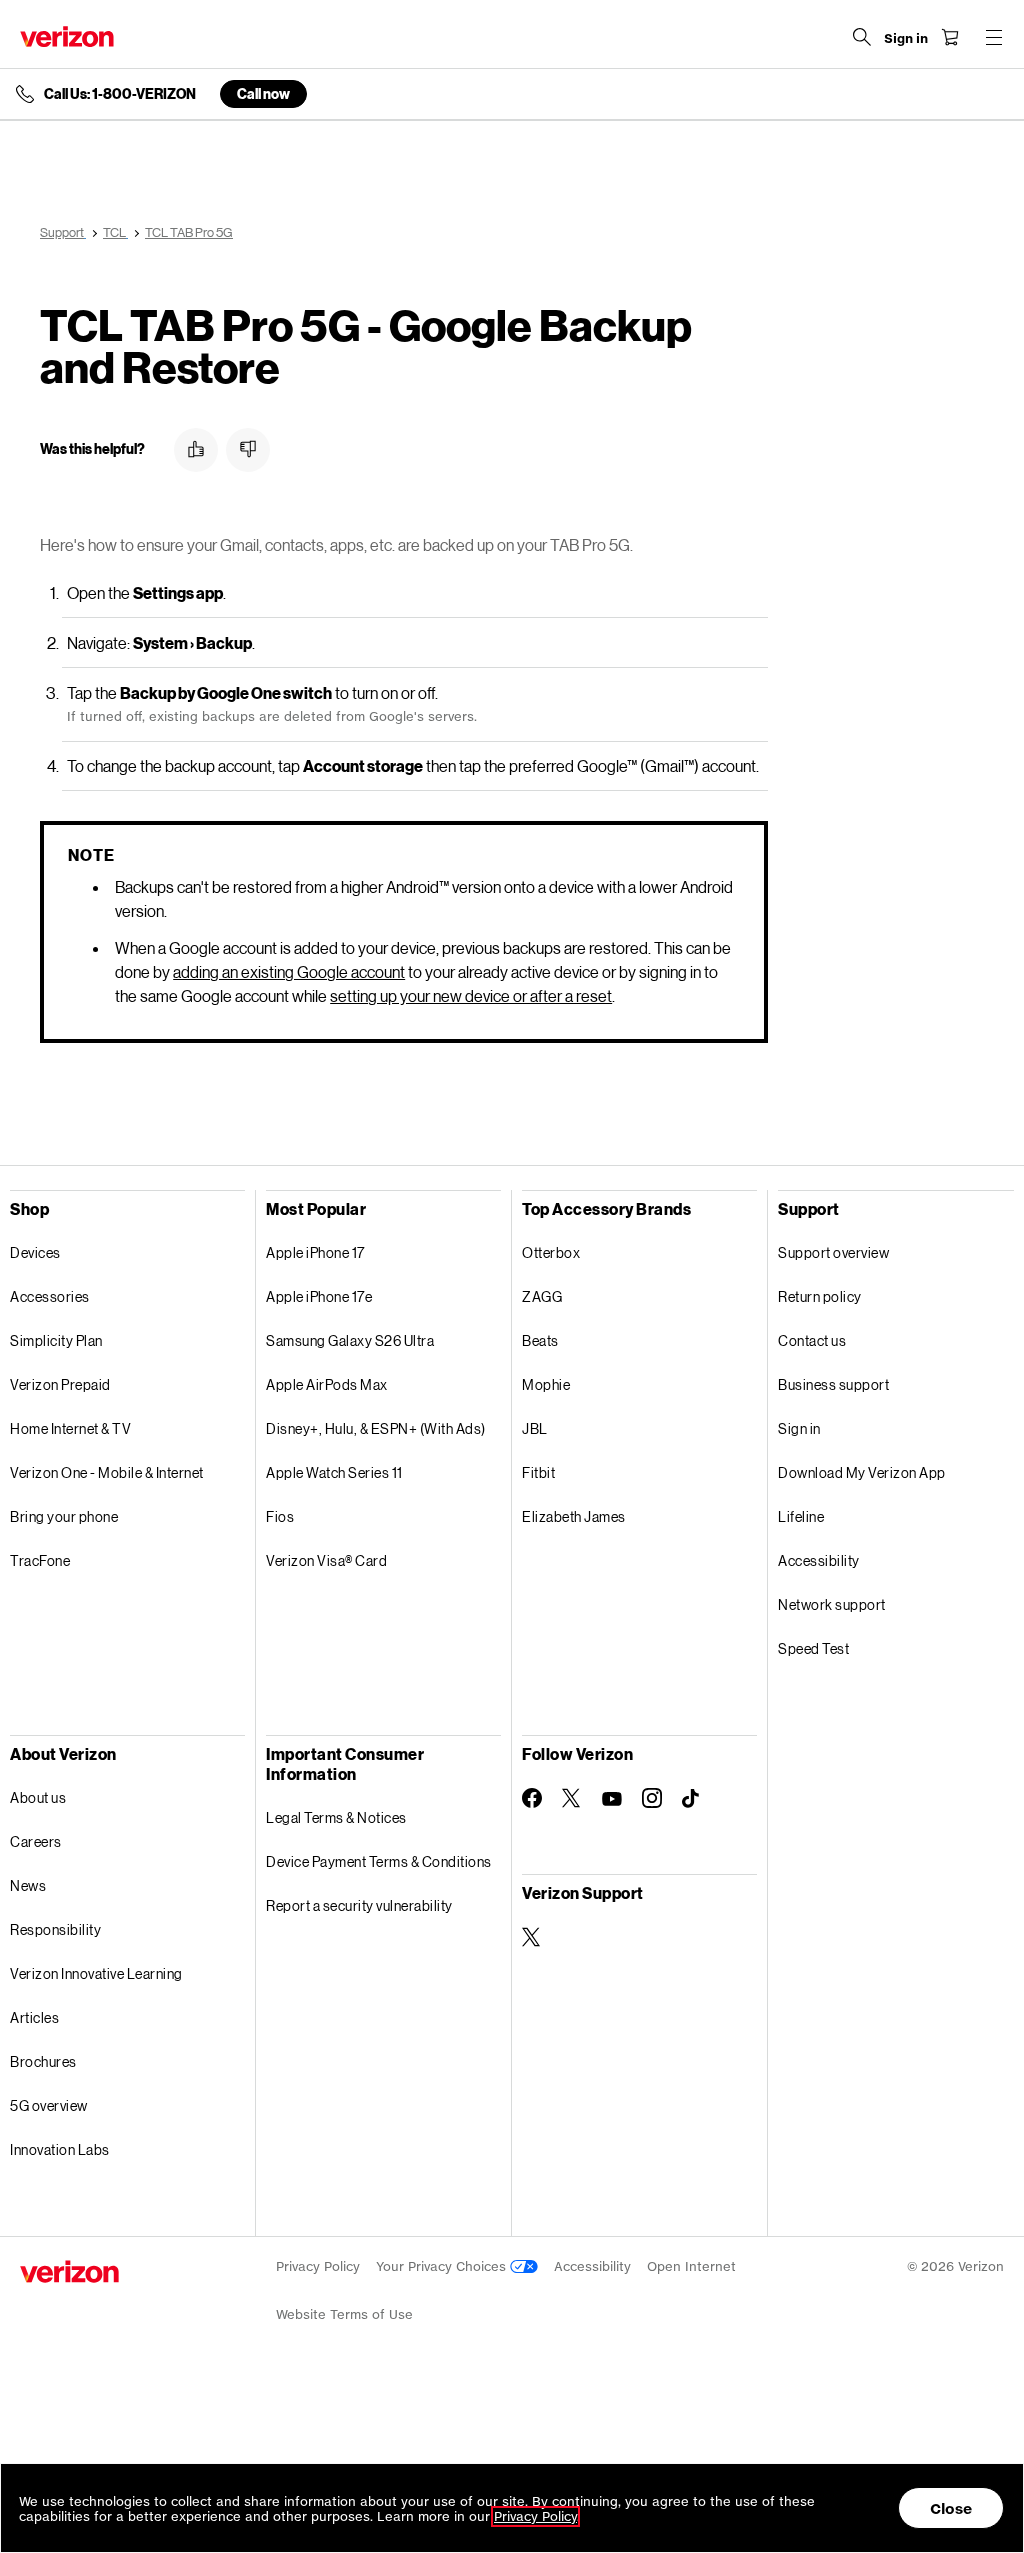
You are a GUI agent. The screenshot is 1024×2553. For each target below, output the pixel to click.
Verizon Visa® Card (326, 1560)
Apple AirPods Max (327, 1384)
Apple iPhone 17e (319, 1296)
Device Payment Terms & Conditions (379, 1861)
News (28, 1885)
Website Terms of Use (344, 2314)
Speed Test (813, 1648)
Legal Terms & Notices (336, 1817)
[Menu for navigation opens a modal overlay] (994, 37)
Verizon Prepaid (60, 1384)
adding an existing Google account (289, 971)
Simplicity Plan (56, 1340)
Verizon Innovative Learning (96, 1973)
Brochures (43, 2061)
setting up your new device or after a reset (471, 995)
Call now (263, 93)
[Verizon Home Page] (67, 36)
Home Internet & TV (70, 1428)
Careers (36, 1841)
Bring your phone (64, 1516)
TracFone (40, 1560)
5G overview (49, 2105)
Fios (280, 1516)
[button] (196, 450)
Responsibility (55, 1929)
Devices (35, 1252)
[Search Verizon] (862, 37)
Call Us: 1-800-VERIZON (120, 94)
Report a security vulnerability (359, 1905)
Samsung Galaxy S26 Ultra (350, 1340)
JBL (535, 1428)
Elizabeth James (574, 1516)
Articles (34, 2017)
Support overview (833, 1252)
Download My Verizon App (862, 1472)
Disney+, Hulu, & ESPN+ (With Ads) (376, 1428)
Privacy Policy (318, 2266)
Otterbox (551, 1252)
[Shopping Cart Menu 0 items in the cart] (950, 37)
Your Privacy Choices (443, 2266)
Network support (832, 1604)
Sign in (799, 1428)
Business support (833, 1384)
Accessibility (819, 1560)
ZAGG (542, 1296)
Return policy (820, 1296)
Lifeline (801, 1516)
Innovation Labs (60, 2149)
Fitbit (538, 1472)
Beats (540, 1340)
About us (38, 1797)
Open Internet (691, 2266)
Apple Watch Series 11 (334, 1472)
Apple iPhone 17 (315, 1252)
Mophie (546, 1384)
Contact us (812, 1340)
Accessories (50, 1296)
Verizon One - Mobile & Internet (107, 1472)
